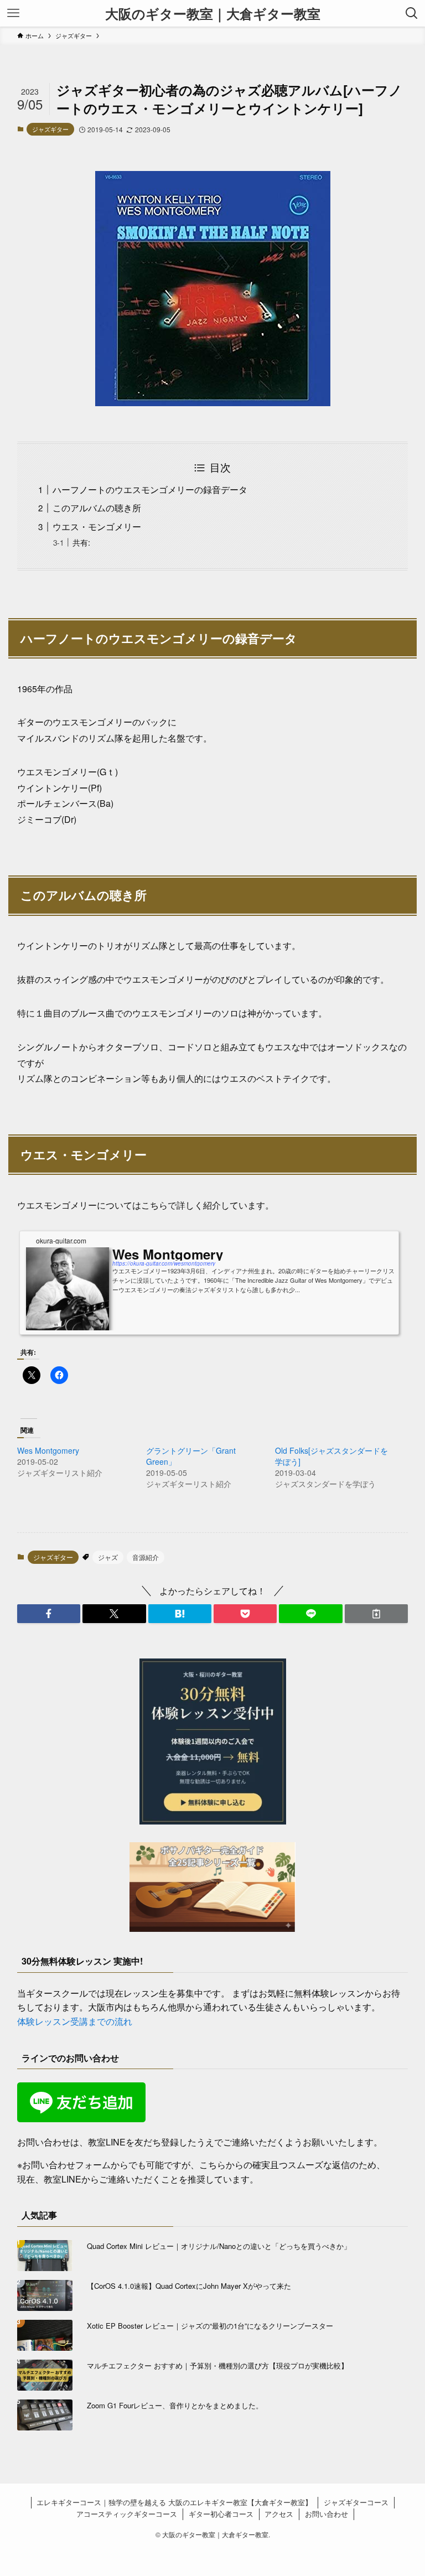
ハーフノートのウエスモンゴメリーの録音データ (150, 489)
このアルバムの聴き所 (97, 508)
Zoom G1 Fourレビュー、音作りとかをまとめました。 (175, 2405)
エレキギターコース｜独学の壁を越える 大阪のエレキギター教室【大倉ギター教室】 (174, 2502)
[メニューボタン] (13, 13)
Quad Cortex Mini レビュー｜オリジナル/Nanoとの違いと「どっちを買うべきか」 (219, 2246)
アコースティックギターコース (127, 2514)
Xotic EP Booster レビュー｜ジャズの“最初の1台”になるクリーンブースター (210, 2326)
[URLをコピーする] (376, 1614)
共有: (81, 542)
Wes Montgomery (48, 1450)
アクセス (279, 2514)
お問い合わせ (326, 2514)
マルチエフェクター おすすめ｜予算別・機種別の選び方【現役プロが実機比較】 (217, 2365)
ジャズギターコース (356, 2502)
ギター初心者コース (221, 2514)
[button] (49, 1614)
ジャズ (108, 1557)
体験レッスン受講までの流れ (75, 2021)
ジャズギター (50, 129)
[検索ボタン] (412, 13)
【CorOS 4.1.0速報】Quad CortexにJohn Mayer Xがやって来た (189, 2286)
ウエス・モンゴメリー (97, 527)
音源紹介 (146, 1557)
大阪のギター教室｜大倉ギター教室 (213, 13)
